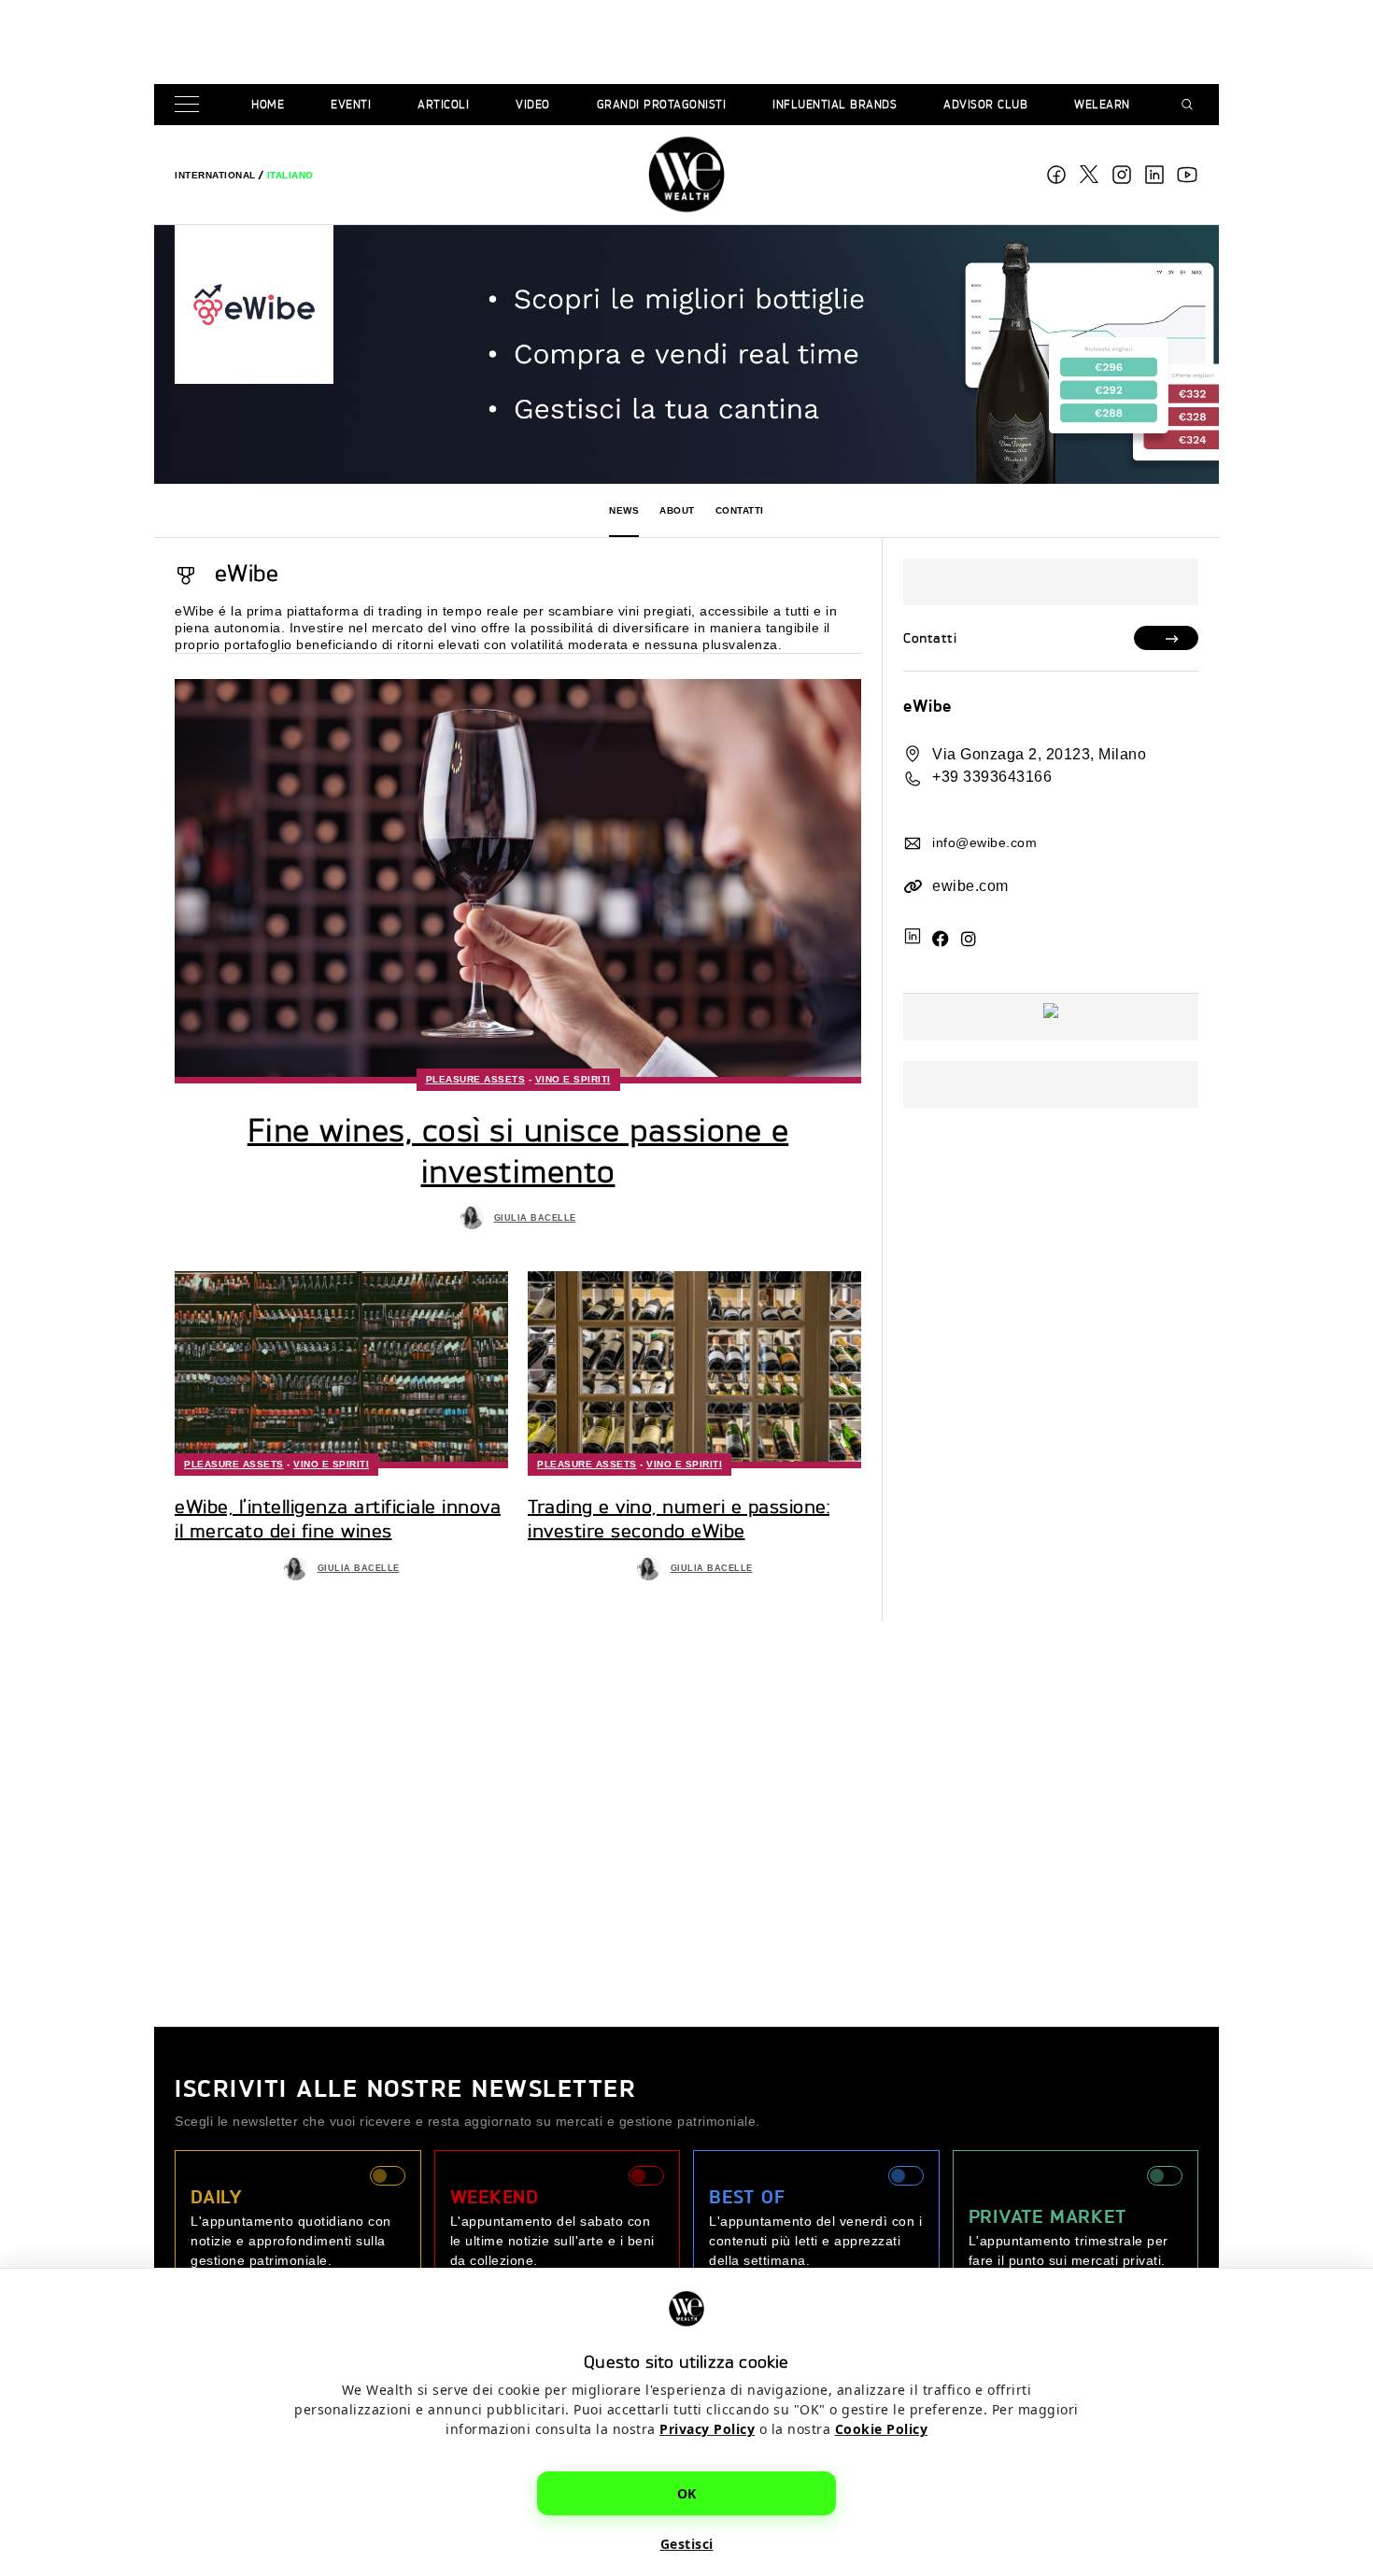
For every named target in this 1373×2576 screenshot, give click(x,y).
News (624, 510)
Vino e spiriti (573, 1079)
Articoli (443, 104)
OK (687, 2493)
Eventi (351, 104)
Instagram (1122, 175)
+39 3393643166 (992, 777)
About (677, 510)
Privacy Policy (707, 2429)
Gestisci (687, 2544)
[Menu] (191, 105)
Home (268, 104)
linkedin (1154, 175)
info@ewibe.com (984, 842)
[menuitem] (215, 175)
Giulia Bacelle (535, 1218)
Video (533, 104)
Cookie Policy (882, 2429)
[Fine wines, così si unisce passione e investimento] (518, 881)
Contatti (740, 510)
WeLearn (1102, 104)
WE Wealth (686, 175)
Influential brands (835, 104)
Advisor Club (985, 104)
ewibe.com (970, 886)
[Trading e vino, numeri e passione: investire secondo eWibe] (694, 1369)
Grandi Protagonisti (662, 104)
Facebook (1056, 175)
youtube (1187, 175)
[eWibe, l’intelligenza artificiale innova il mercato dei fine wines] (341, 1369)
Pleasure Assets (476, 1079)
